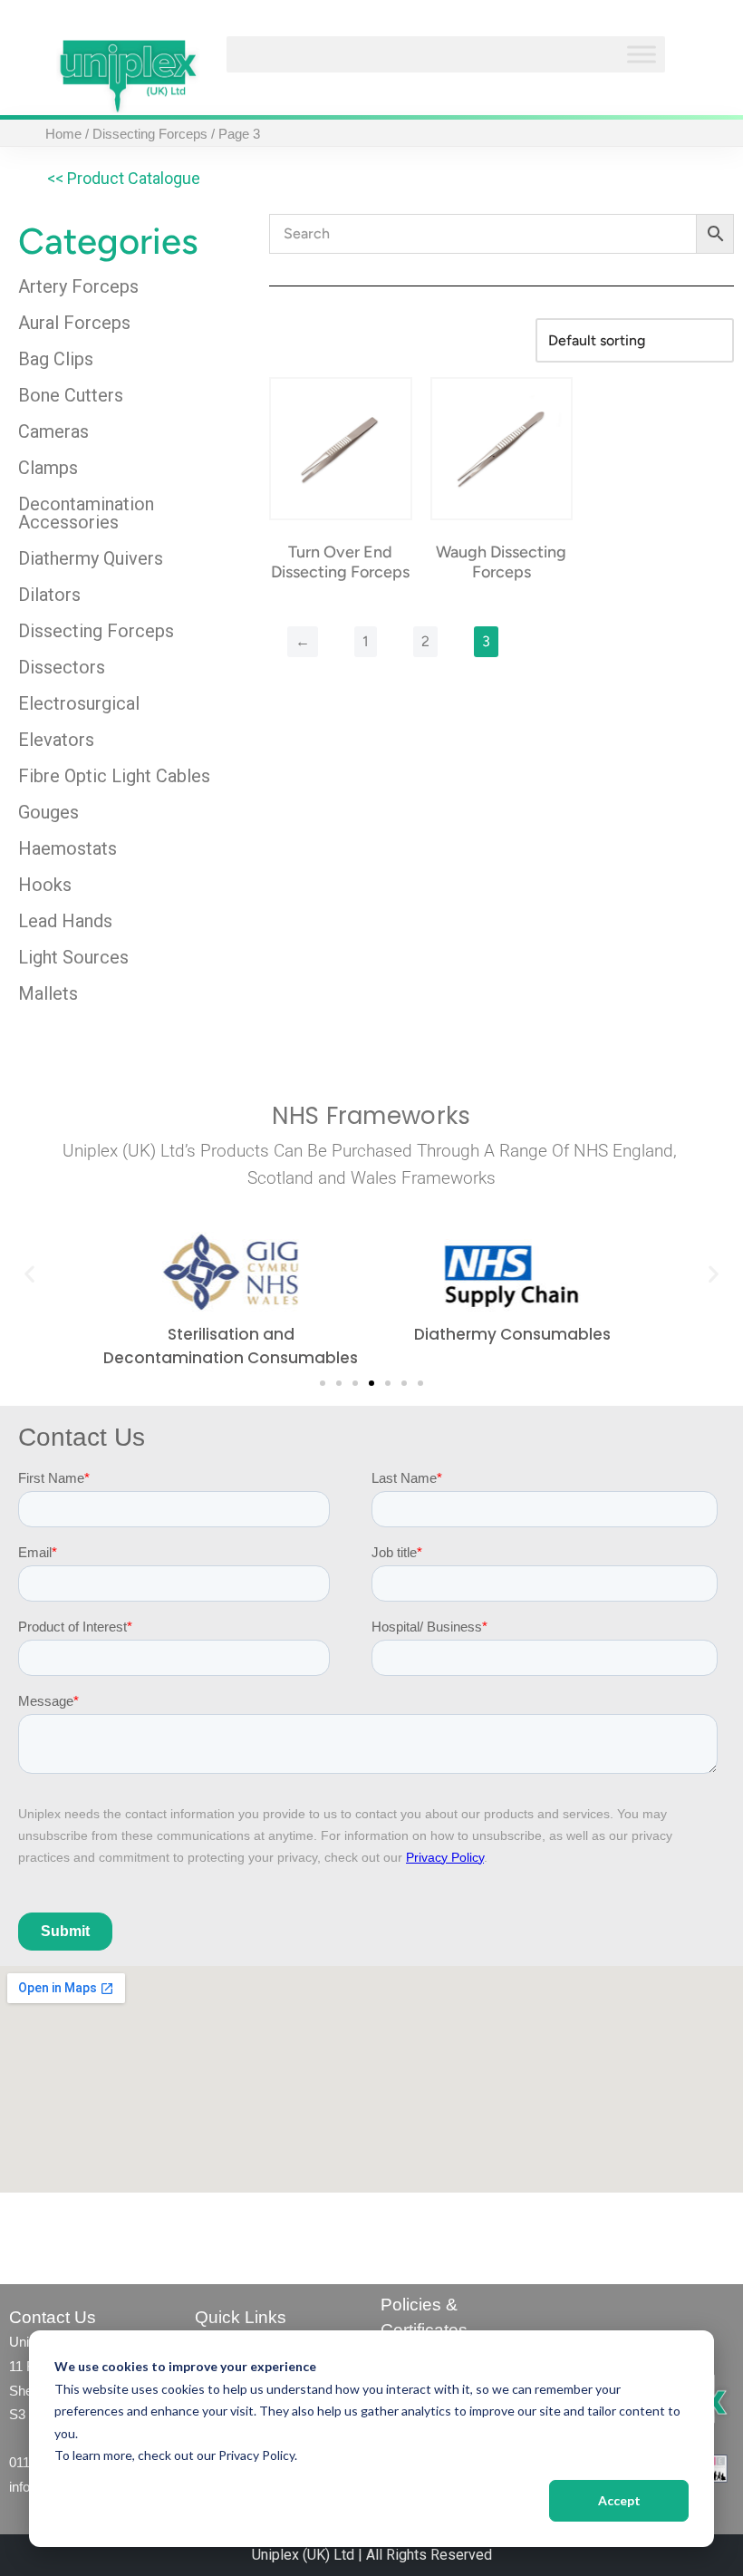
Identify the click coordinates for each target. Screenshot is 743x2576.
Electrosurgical (79, 703)
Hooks (45, 885)
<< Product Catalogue (124, 178)
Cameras (53, 431)
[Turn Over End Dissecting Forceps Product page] (341, 449)
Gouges (48, 812)
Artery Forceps (78, 286)
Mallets (48, 993)
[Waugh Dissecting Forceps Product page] (502, 449)
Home (63, 134)
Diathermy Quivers (91, 558)
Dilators (49, 595)
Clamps (48, 468)
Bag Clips (56, 359)
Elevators (56, 740)
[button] (29, 1274)
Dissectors (62, 667)
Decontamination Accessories (86, 513)
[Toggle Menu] (642, 54)
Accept (619, 2500)
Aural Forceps (74, 323)
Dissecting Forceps (150, 134)
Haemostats (68, 848)
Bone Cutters (71, 395)
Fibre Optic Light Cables (114, 776)
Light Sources (73, 957)
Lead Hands (65, 921)
